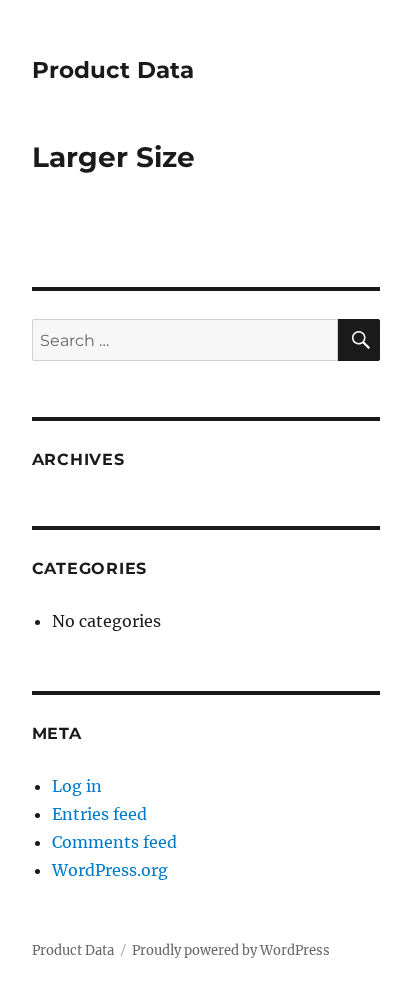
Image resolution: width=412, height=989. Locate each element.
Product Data (113, 70)
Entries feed (99, 814)
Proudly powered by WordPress (231, 950)
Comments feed (114, 842)
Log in (77, 786)
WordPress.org (110, 870)
